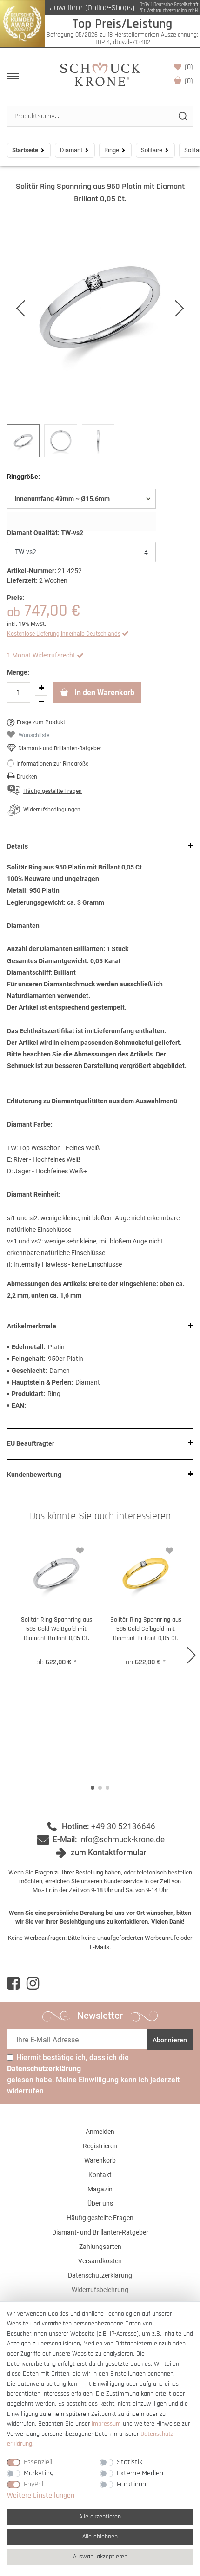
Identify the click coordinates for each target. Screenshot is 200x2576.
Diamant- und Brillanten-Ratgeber (60, 748)
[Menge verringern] (41, 702)
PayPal (33, 2484)
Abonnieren (170, 2040)
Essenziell (38, 2462)
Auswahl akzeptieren (100, 2557)
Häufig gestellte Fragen (100, 2218)
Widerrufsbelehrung (100, 2290)
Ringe (112, 150)
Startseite (25, 150)
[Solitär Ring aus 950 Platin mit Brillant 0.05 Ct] (100, 308)
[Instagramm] (33, 1984)
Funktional (132, 2484)
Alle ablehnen (100, 2537)
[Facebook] (13, 1984)
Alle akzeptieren (100, 2517)
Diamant (71, 150)
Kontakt (100, 2175)
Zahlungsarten (100, 2247)
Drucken (27, 777)
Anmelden (100, 2132)
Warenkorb (189, 81)
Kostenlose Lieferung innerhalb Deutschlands (64, 634)
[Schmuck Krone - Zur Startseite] (100, 73)
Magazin (100, 2189)
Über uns (100, 2203)
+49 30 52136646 (123, 1826)
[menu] (13, 76)
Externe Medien (140, 2473)
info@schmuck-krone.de (122, 1839)
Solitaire (152, 150)
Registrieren (100, 2146)
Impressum (106, 2424)
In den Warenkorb (103, 692)
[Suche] (183, 116)
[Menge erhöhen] (41, 689)
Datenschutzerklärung (100, 2275)
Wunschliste (189, 67)
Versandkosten (100, 2261)
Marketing (39, 2473)
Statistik (130, 2462)
